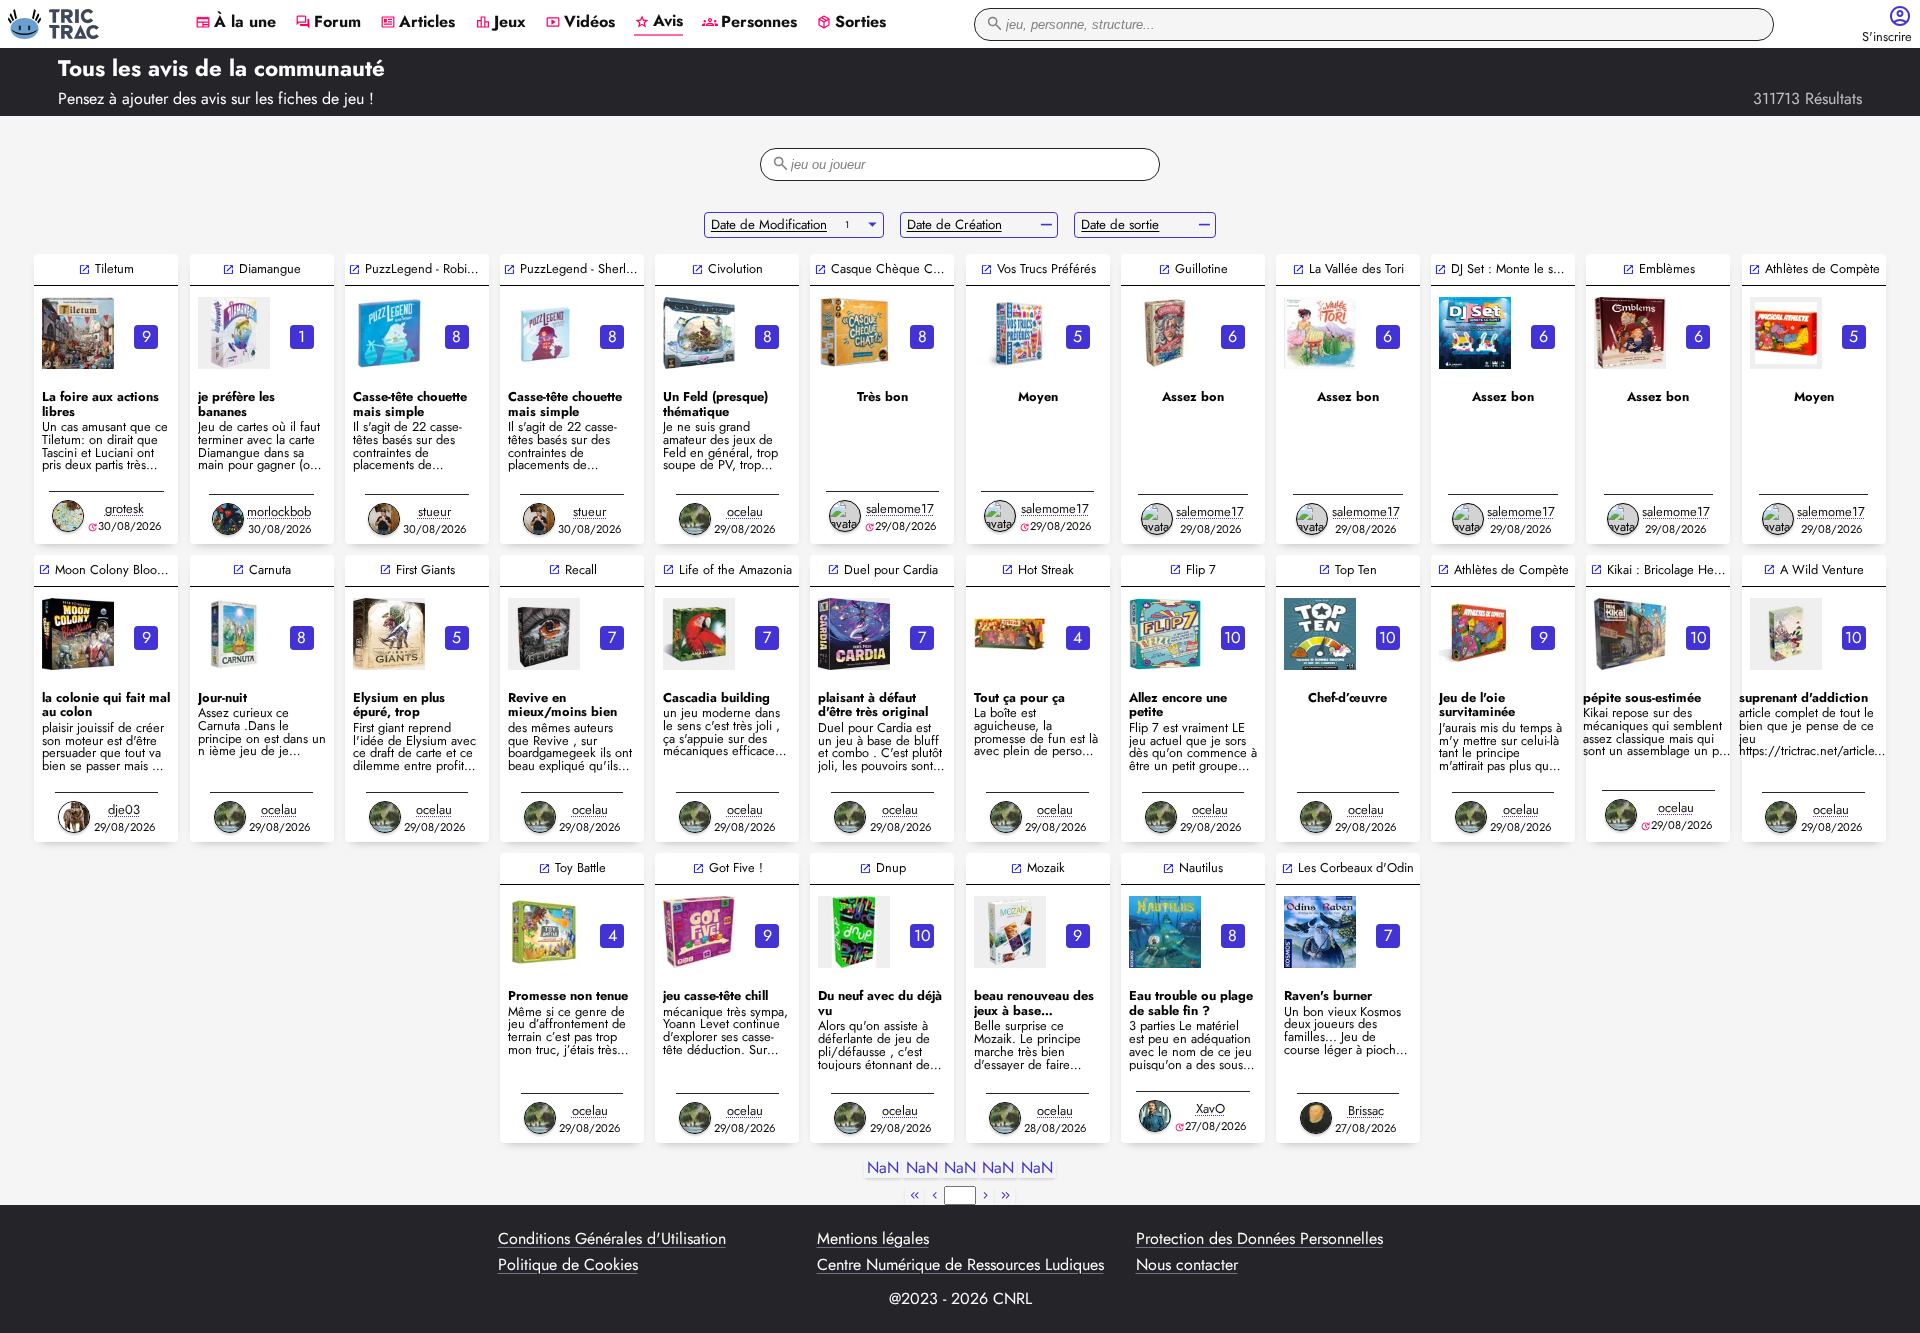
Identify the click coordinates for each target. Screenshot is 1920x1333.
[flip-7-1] (1165, 634)
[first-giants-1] (389, 634)
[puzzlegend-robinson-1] (389, 333)
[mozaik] (1010, 932)
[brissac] (1316, 1118)
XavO (1210, 1108)
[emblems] (1630, 333)
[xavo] (1155, 1116)
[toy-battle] (544, 932)
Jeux (500, 23)
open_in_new (84, 269)
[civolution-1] (699, 333)
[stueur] (384, 519)
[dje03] (74, 817)
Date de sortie (1120, 224)
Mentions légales (873, 1239)
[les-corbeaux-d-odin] (1320, 932)
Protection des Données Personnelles (1259, 1239)
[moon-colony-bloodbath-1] (78, 634)
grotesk (124, 508)
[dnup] (854, 932)
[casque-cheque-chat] (854, 333)
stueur (434, 511)
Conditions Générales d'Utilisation (612, 1239)
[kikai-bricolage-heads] (1630, 634)
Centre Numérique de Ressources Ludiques (960, 1265)
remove (1046, 225)
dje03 (124, 809)
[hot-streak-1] (1010, 634)
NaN (883, 1168)
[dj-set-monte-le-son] (1475, 333)
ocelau (745, 511)
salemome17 (900, 508)
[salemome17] (845, 516)
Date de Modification (769, 224)
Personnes (749, 23)
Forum (328, 23)
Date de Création (954, 224)
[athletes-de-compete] (1475, 634)
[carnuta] (234, 634)
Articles (417, 23)
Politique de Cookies (568, 1265)
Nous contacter (1187, 1265)
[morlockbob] (228, 519)
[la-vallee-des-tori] (1320, 333)
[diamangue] (234, 333)
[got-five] (699, 932)
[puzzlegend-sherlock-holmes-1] (544, 333)
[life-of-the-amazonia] (699, 634)
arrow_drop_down (872, 225)
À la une (235, 23)
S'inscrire (1887, 37)
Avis (658, 22)
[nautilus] (1165, 932)
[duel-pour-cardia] (854, 634)
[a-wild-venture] (1786, 634)
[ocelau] (695, 519)
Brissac (1366, 1110)
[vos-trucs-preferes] (1010, 333)
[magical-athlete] (1786, 333)
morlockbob (279, 511)
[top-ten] (1320, 634)
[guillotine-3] (1165, 333)
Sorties (851, 23)
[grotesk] (68, 516)
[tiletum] (78, 333)
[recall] (544, 634)
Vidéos (580, 23)
